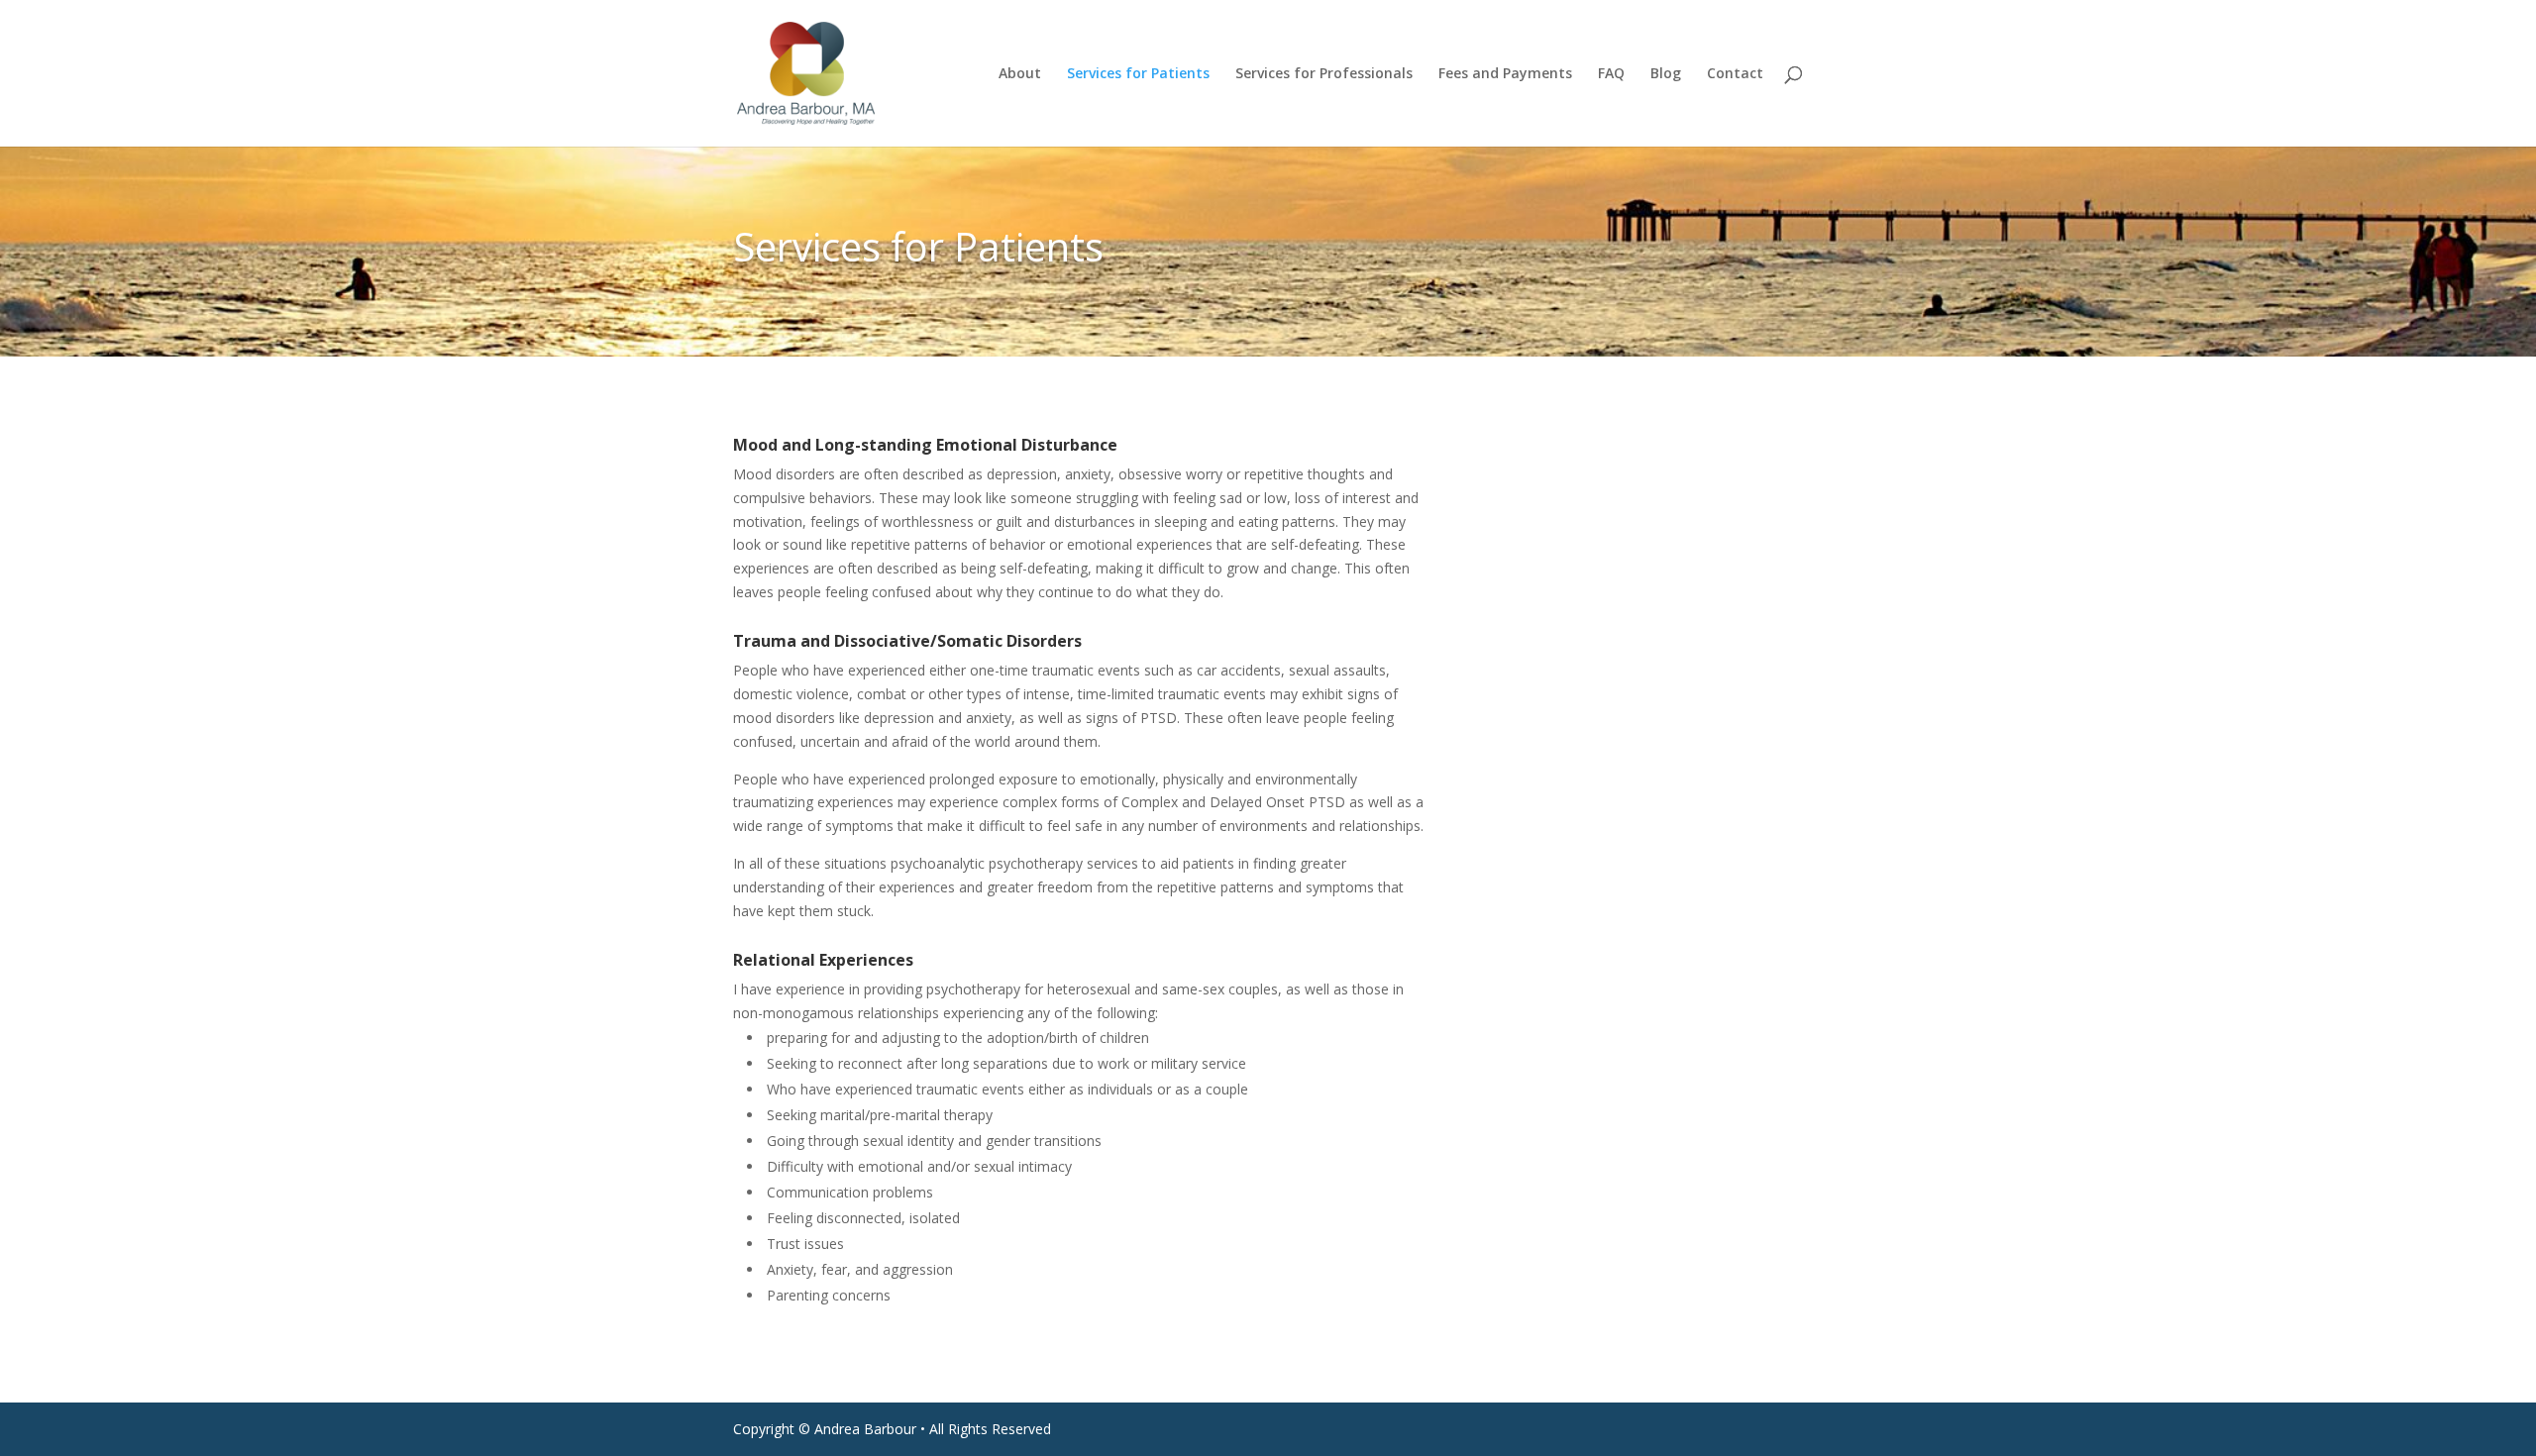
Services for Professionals (1324, 74)
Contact (1735, 74)
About (1020, 74)
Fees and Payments (1505, 74)
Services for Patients (1138, 74)
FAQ (1611, 74)
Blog (1666, 74)
